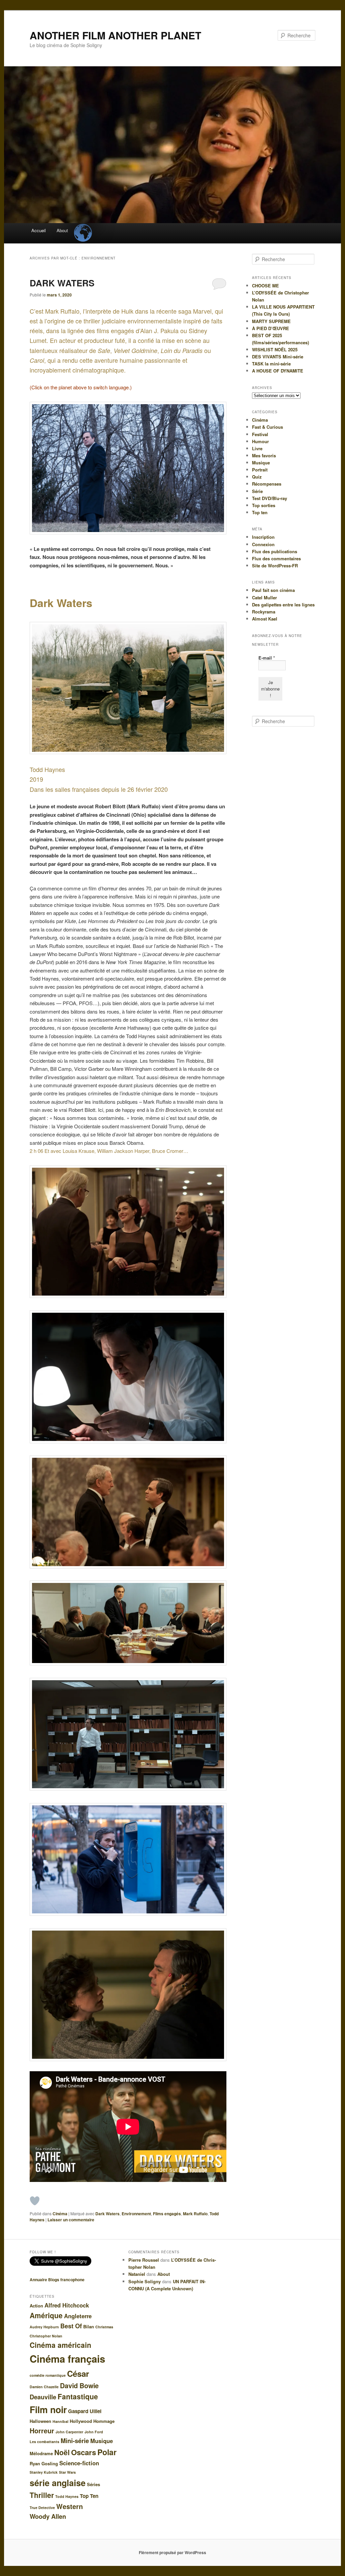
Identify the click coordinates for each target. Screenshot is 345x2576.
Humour (260, 441)
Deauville (43, 2397)
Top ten (260, 512)
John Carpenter (69, 2432)
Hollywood (81, 2421)
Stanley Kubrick (44, 2472)
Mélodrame (41, 2453)
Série (257, 491)
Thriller (42, 2495)
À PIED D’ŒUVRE (271, 328)
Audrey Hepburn (44, 2327)
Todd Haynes (67, 2496)
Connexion (263, 544)
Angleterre (78, 2316)
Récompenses (267, 484)
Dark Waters (107, 2214)
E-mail (267, 658)
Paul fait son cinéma (273, 590)
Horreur (42, 2431)
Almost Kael (265, 619)
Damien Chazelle (44, 2387)
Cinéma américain (60, 2345)
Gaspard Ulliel (85, 2411)
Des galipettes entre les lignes (283, 605)
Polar (107, 2452)
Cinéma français (67, 2359)
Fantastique (78, 2396)
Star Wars (67, 2472)
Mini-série (75, 2441)
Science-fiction (79, 2463)
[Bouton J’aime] (35, 2201)
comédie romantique (48, 2375)
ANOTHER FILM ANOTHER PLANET (115, 35)
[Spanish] (83, 227)
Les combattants (44, 2442)
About (62, 230)
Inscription (263, 537)
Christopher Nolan (46, 2336)
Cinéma (60, 2214)
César (78, 2373)
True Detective (42, 2508)
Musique (261, 463)
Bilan (89, 2326)
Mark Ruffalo (195, 2214)
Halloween (40, 2421)
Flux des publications (275, 551)
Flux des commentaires (276, 558)
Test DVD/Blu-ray (270, 498)
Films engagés (167, 2214)
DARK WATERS (62, 283)
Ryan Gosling (44, 2463)
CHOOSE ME (265, 286)
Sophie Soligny (145, 2281)
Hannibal (60, 2421)
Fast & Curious (268, 427)
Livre (257, 448)
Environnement (136, 2214)
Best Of (71, 2326)
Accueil (39, 230)
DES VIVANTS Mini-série (278, 357)
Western (70, 2506)
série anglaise (58, 2483)
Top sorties (264, 505)
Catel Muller (264, 597)
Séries (93, 2484)
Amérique (46, 2315)
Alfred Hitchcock (67, 2305)
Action (36, 2306)
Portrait (260, 470)
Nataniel (137, 2274)
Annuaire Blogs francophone (57, 2280)
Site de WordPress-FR (275, 566)
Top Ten (89, 2496)
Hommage (104, 2421)
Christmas (104, 2327)
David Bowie (79, 2386)
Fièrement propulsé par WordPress (172, 2552)
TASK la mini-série (271, 364)
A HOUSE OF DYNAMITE (278, 371)
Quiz (257, 477)
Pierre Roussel (144, 2260)
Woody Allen (48, 2516)
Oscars (84, 2452)
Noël (62, 2452)
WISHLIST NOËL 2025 (275, 349)
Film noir (48, 2409)
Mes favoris (264, 455)
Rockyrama (264, 612)
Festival (260, 434)
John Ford (94, 2432)
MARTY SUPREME (271, 321)
